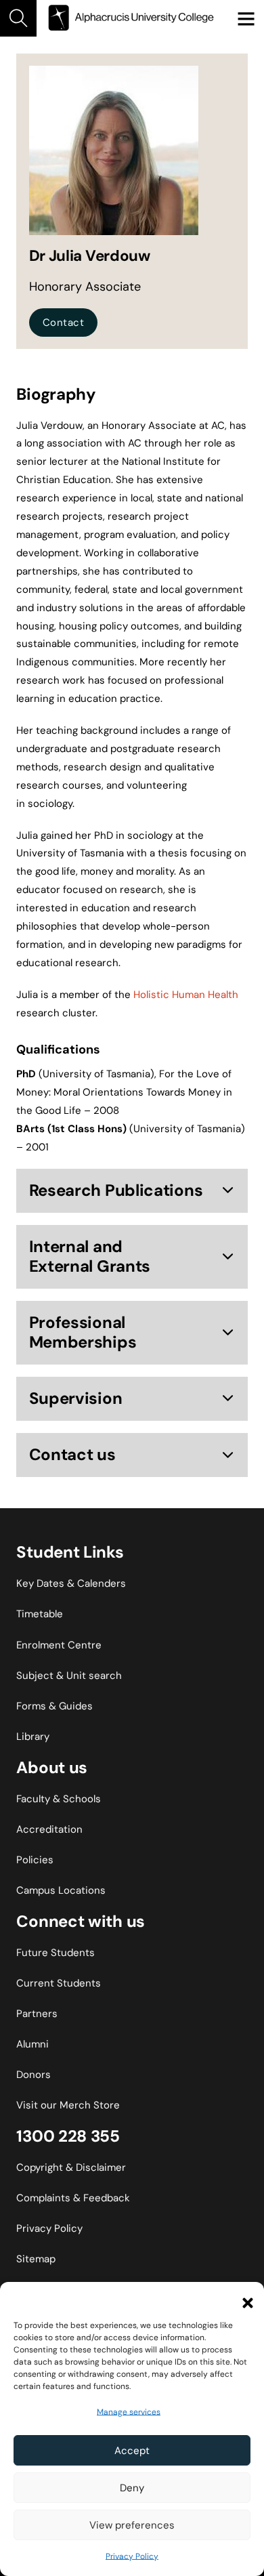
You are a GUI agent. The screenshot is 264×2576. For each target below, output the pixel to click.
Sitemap (36, 2259)
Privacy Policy (132, 2556)
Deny (132, 2488)
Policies (35, 1860)
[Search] (18, 18)
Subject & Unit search (69, 1676)
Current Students (59, 1983)
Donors (34, 2075)
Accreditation (49, 1829)
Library (33, 1737)
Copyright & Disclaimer (71, 2167)
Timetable (40, 1614)
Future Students (56, 1953)
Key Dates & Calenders (71, 1583)
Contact (64, 323)
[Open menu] (246, 18)
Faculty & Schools (59, 1799)
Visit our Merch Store (68, 2105)
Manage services (129, 2412)
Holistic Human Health (186, 995)
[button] (244, 2299)
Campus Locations (61, 1890)
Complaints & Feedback (73, 2198)
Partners (37, 2014)
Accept (132, 2451)
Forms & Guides (54, 1706)
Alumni (32, 2044)
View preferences (132, 2525)
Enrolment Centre (59, 1645)
